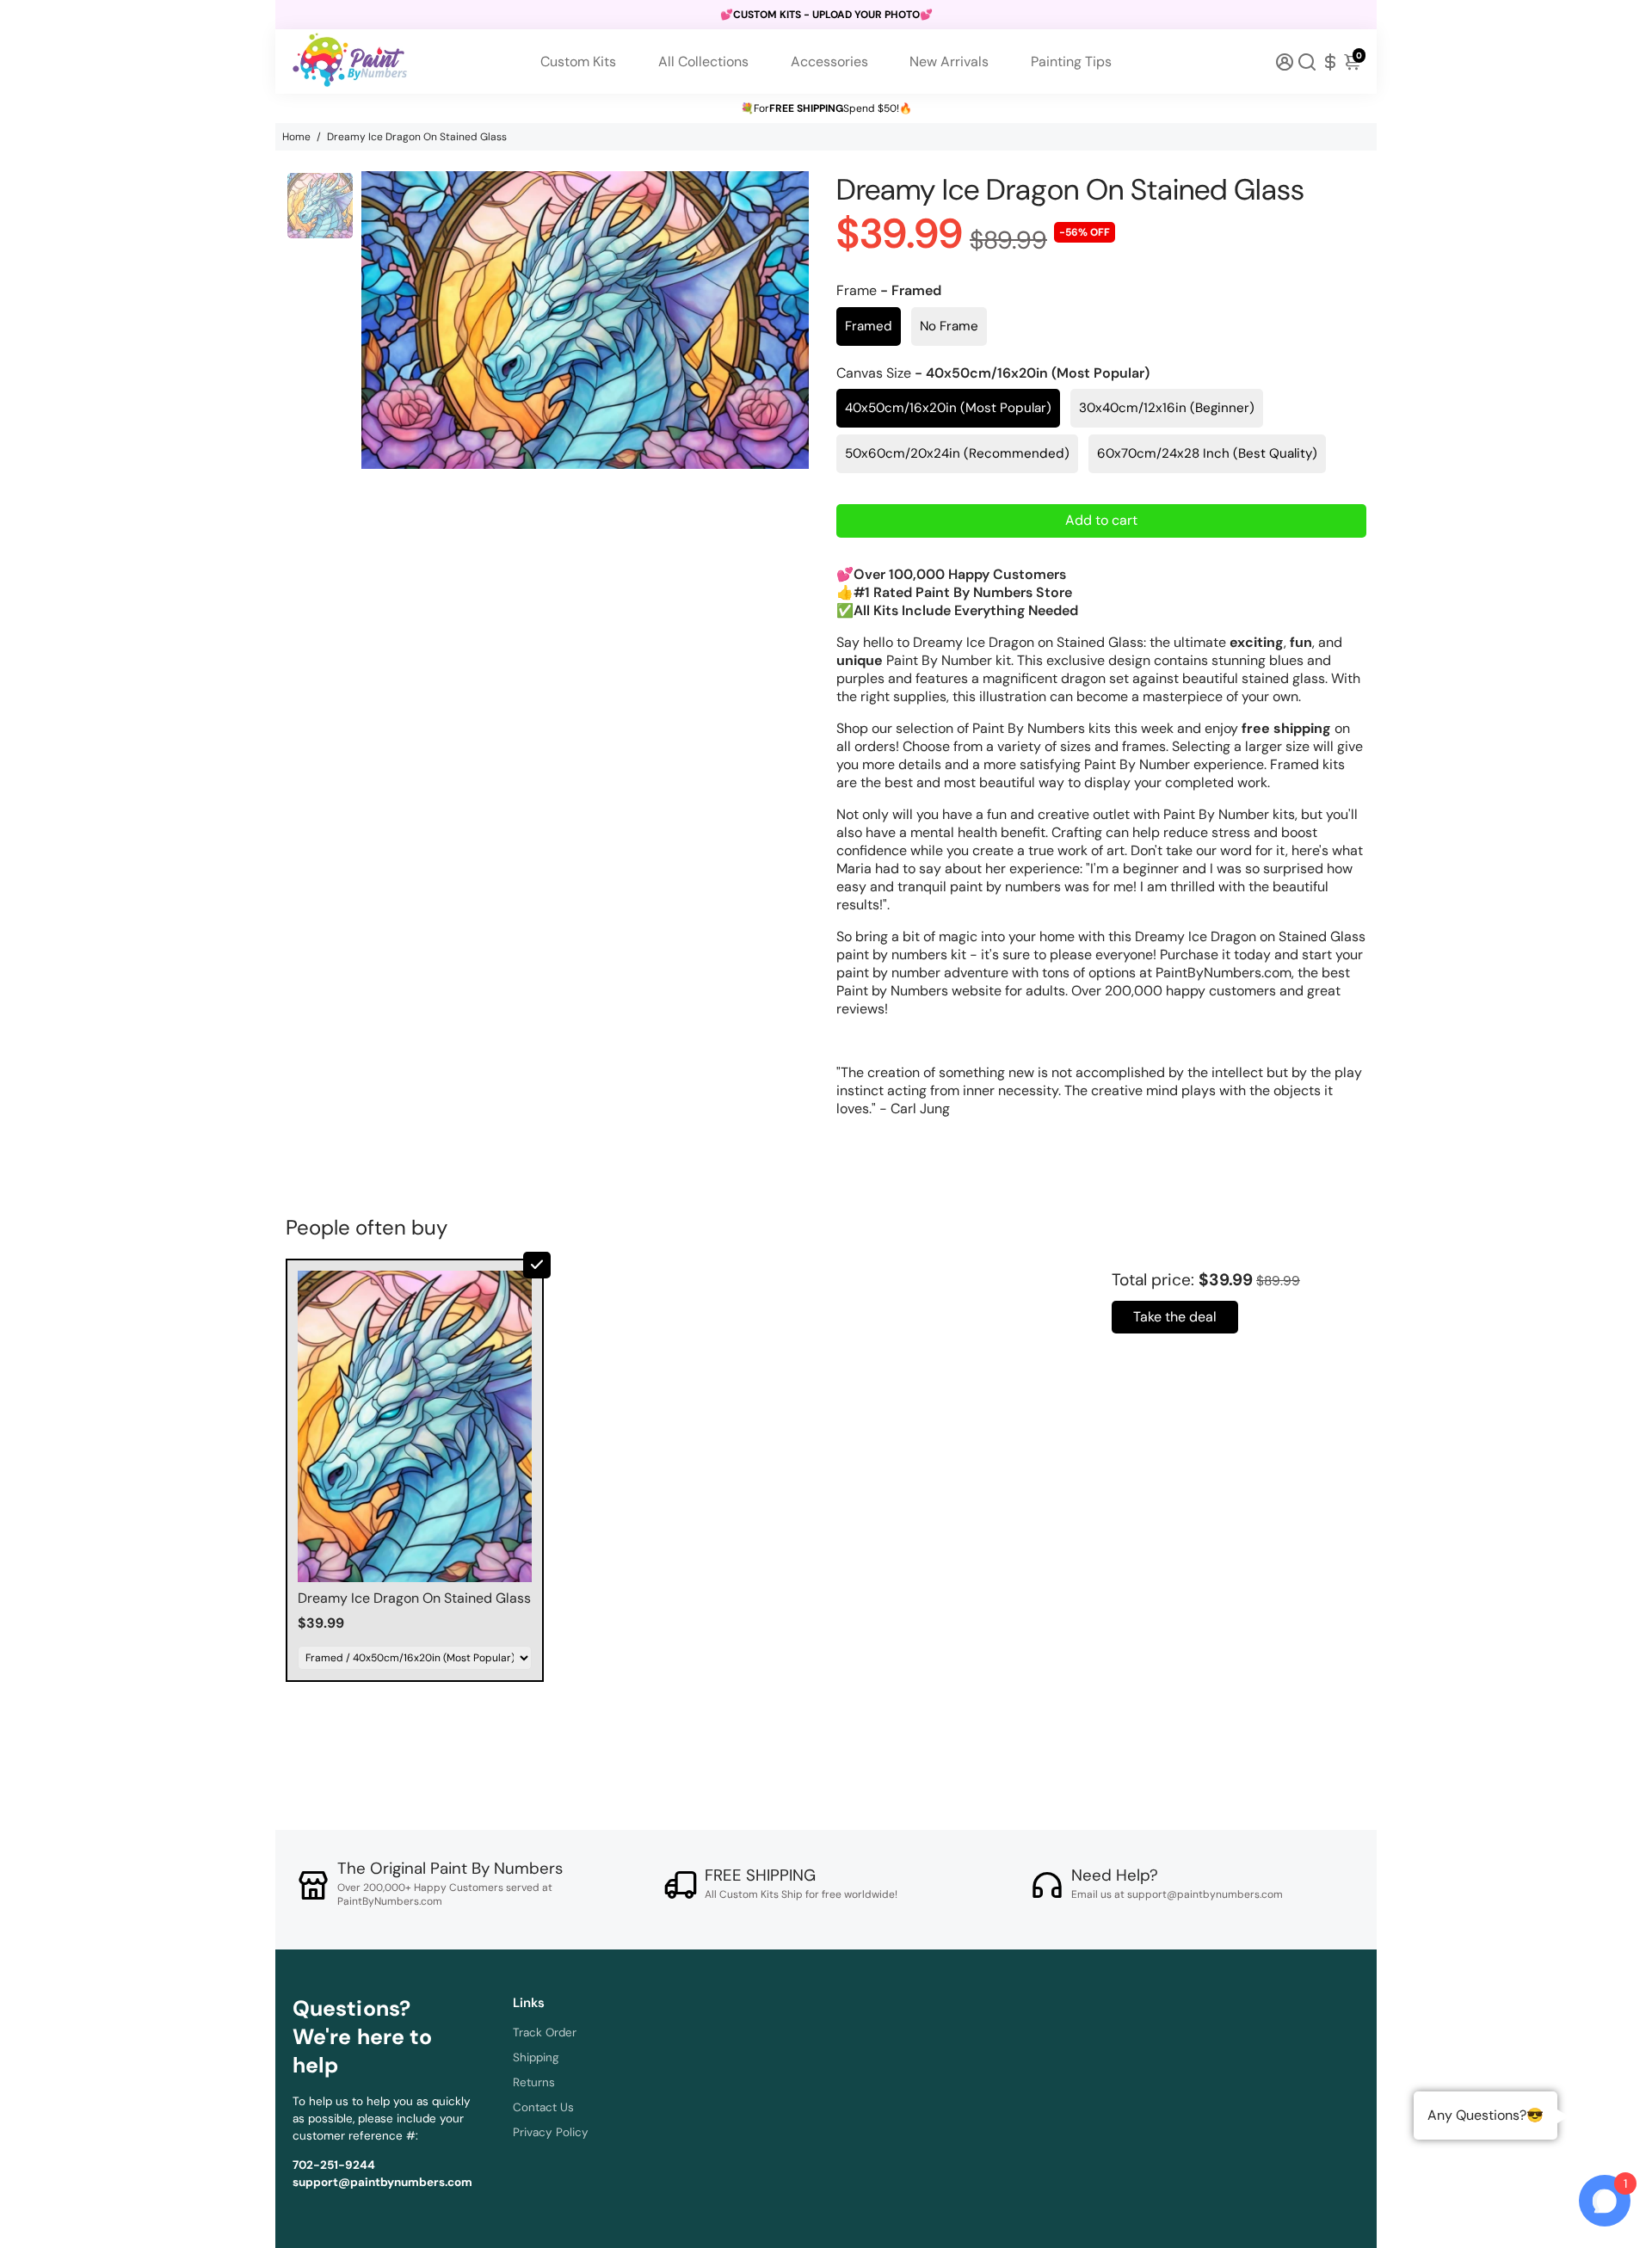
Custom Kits (578, 62)
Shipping (536, 2057)
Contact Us (543, 2107)
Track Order (545, 2032)
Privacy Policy (551, 2132)
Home (296, 137)
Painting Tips (1071, 62)
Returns (534, 2082)
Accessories (829, 62)
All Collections (703, 62)
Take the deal (1175, 1317)
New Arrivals (949, 62)
